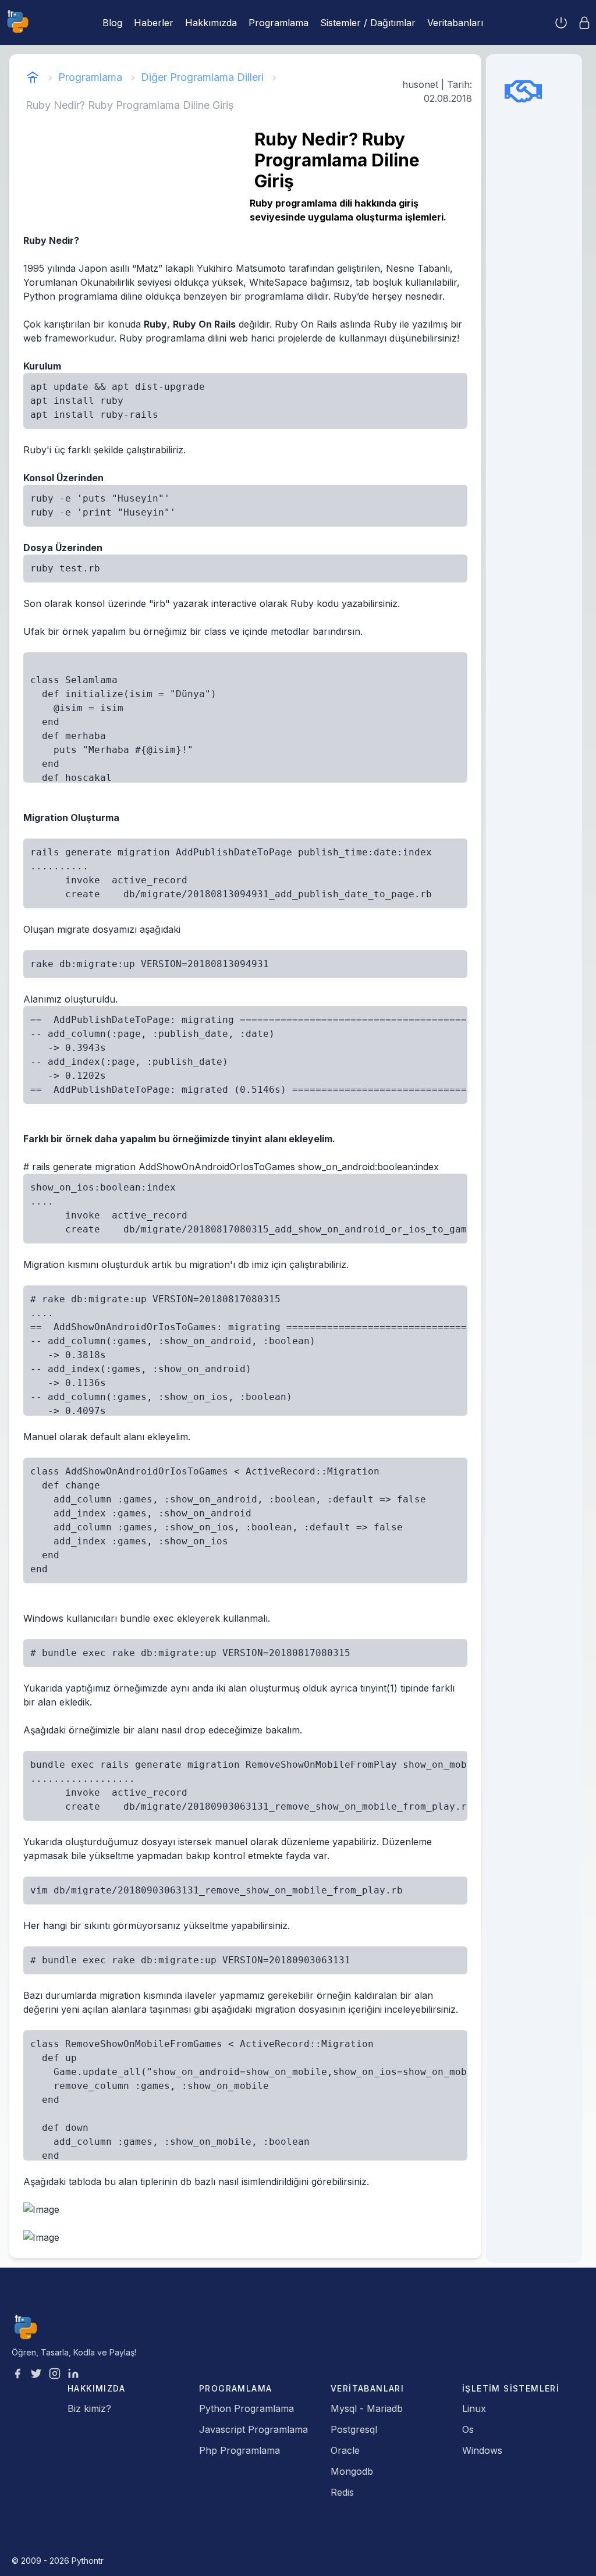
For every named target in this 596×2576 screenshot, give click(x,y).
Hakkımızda (211, 23)
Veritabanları (455, 23)
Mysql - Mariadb (367, 2408)
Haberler (154, 23)
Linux (474, 2408)
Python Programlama (246, 2408)
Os (468, 2429)
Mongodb (352, 2471)
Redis (342, 2492)
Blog (112, 23)
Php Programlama (240, 2450)
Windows (482, 2450)
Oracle (345, 2450)
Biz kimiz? (89, 2408)
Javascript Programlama (253, 2429)
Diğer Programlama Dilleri (202, 77)
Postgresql (354, 2429)
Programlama (279, 23)
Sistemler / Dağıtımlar (368, 23)
